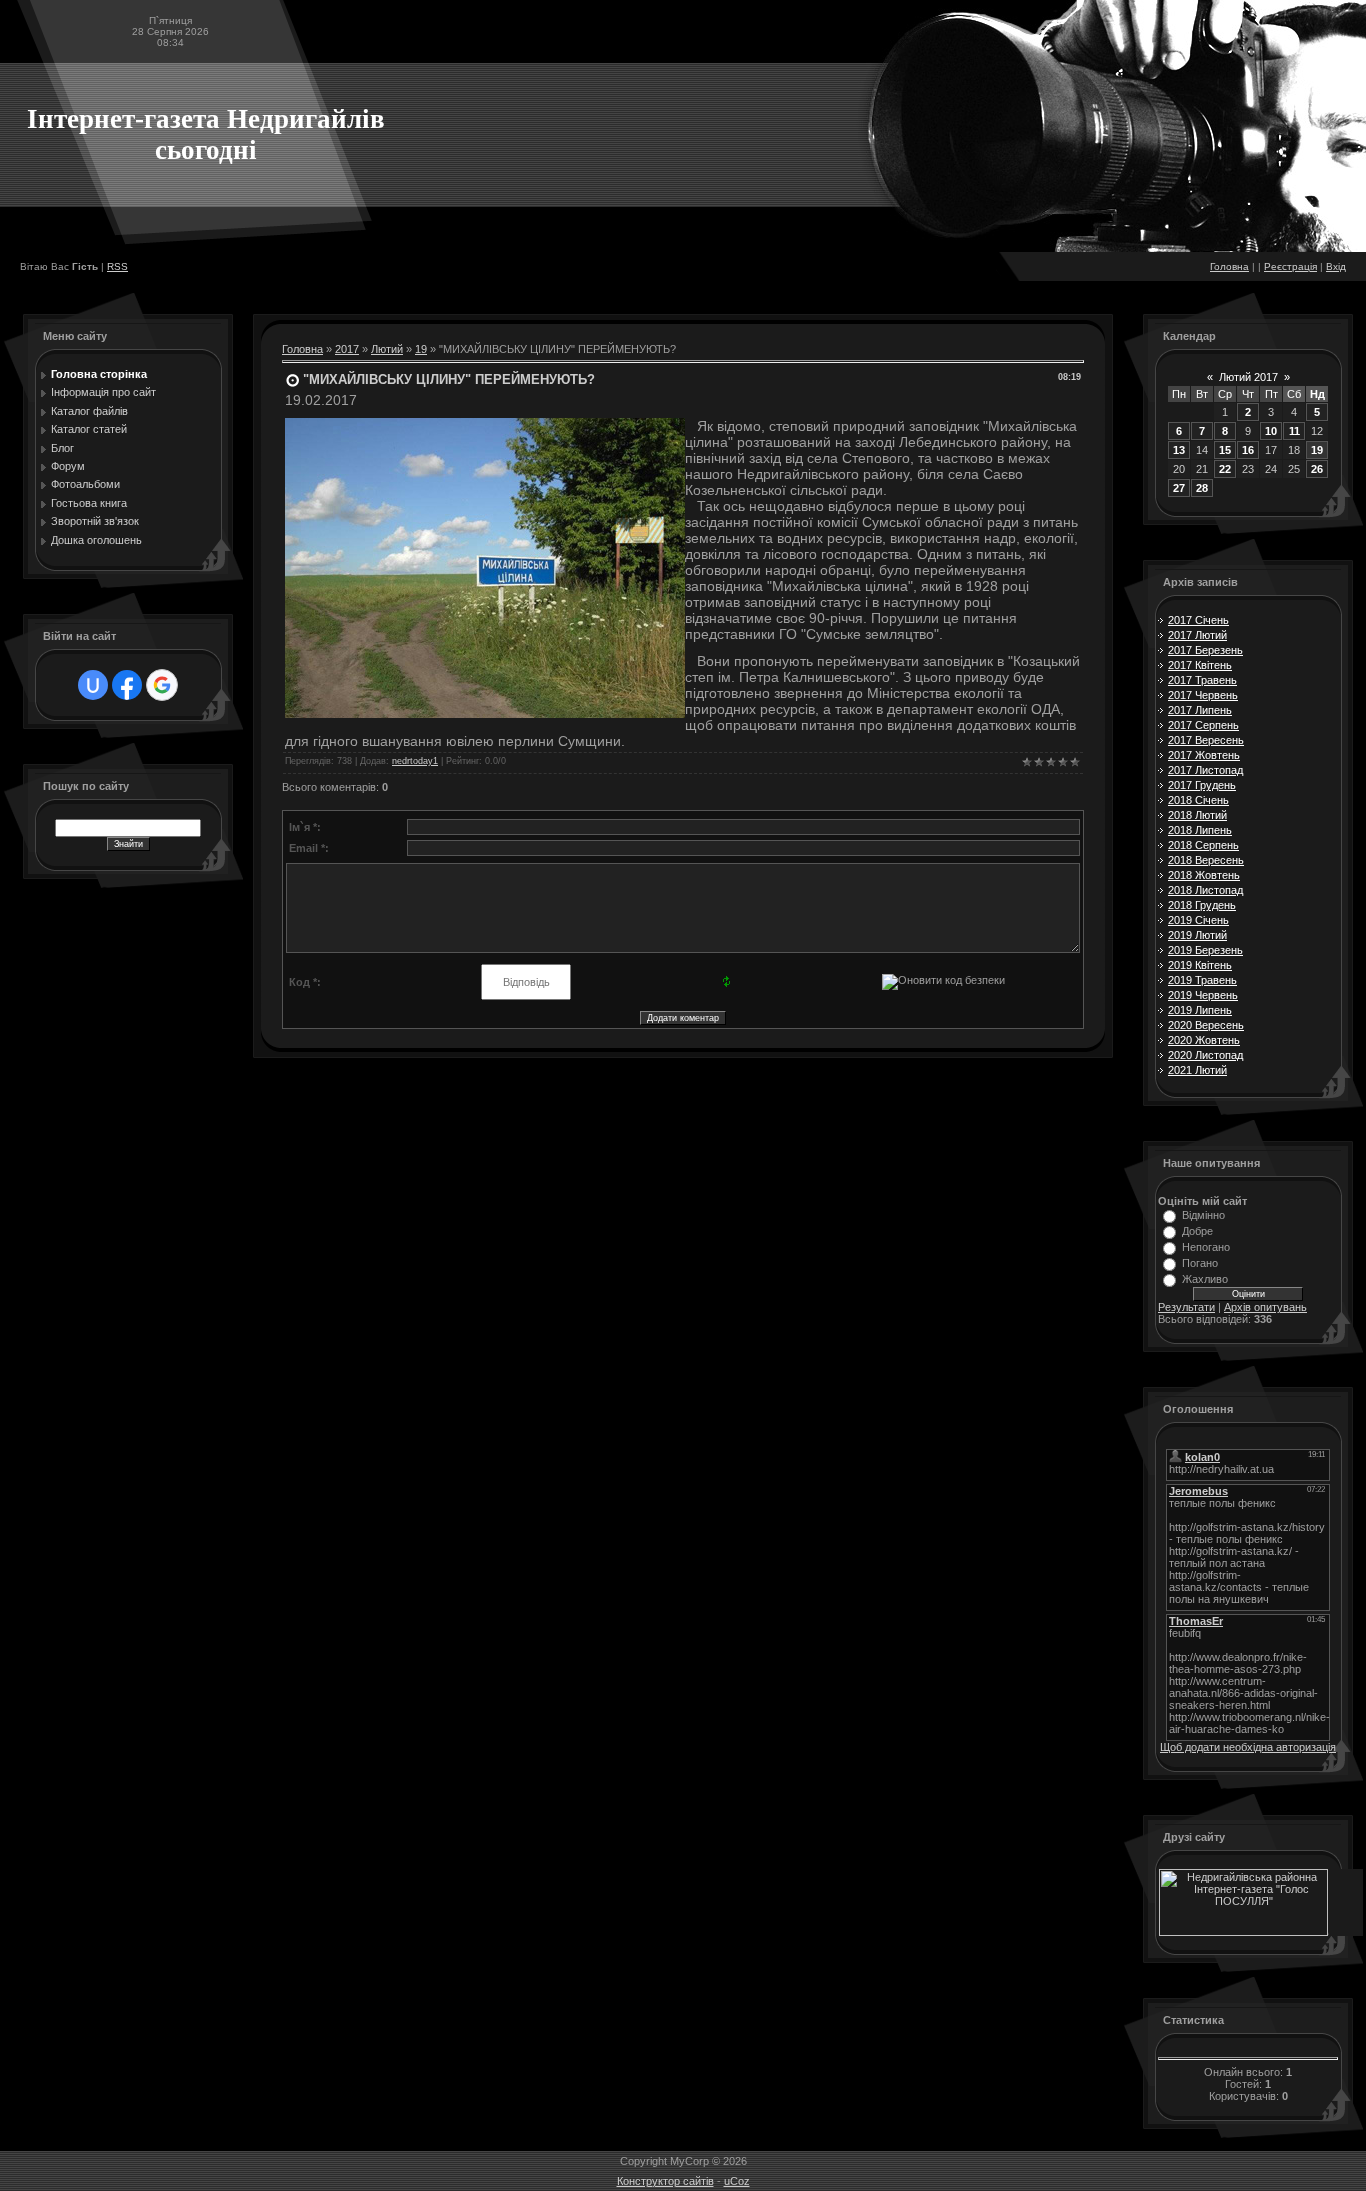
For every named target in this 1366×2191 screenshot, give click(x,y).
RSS (117, 266)
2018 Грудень (1202, 905)
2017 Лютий (1197, 635)
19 (421, 349)
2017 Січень (1198, 620)
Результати (1186, 1307)
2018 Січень (1198, 800)
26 (1317, 469)
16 (1248, 450)
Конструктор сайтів (665, 2181)
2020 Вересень (1206, 1025)
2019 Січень (1198, 920)
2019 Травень (1202, 980)
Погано (1200, 1263)
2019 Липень (1200, 1010)
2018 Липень (1200, 830)
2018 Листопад (1205, 890)
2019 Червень (1203, 995)
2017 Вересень (1206, 740)
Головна (1229, 266)
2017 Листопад (1205, 770)
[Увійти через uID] (93, 685)
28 (1202, 488)
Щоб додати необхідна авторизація (1248, 1747)
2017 (347, 349)
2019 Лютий (1197, 935)
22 (1225, 469)
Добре (1197, 1231)
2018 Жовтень (1204, 875)
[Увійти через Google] (162, 685)
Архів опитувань (1265, 1307)
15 (1225, 450)
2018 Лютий (1197, 815)
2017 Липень (1200, 710)
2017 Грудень (1202, 785)
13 (1179, 450)
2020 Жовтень (1204, 1040)
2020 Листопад (1205, 1055)
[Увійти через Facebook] (127, 685)
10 (1271, 431)
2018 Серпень (1203, 845)
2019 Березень (1205, 950)
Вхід (1336, 266)
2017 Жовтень (1204, 755)
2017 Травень (1202, 680)
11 (1294, 431)
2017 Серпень (1203, 725)
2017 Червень (1203, 695)
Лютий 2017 (1248, 377)
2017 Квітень (1200, 665)
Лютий (387, 349)
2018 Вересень (1206, 860)
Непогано (1206, 1247)
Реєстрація (1290, 266)
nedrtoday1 (415, 761)
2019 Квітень (1200, 965)
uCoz (737, 2181)
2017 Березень (1205, 650)
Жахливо (1205, 1279)
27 (1179, 488)
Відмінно (1203, 1215)
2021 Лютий (1197, 1070)
